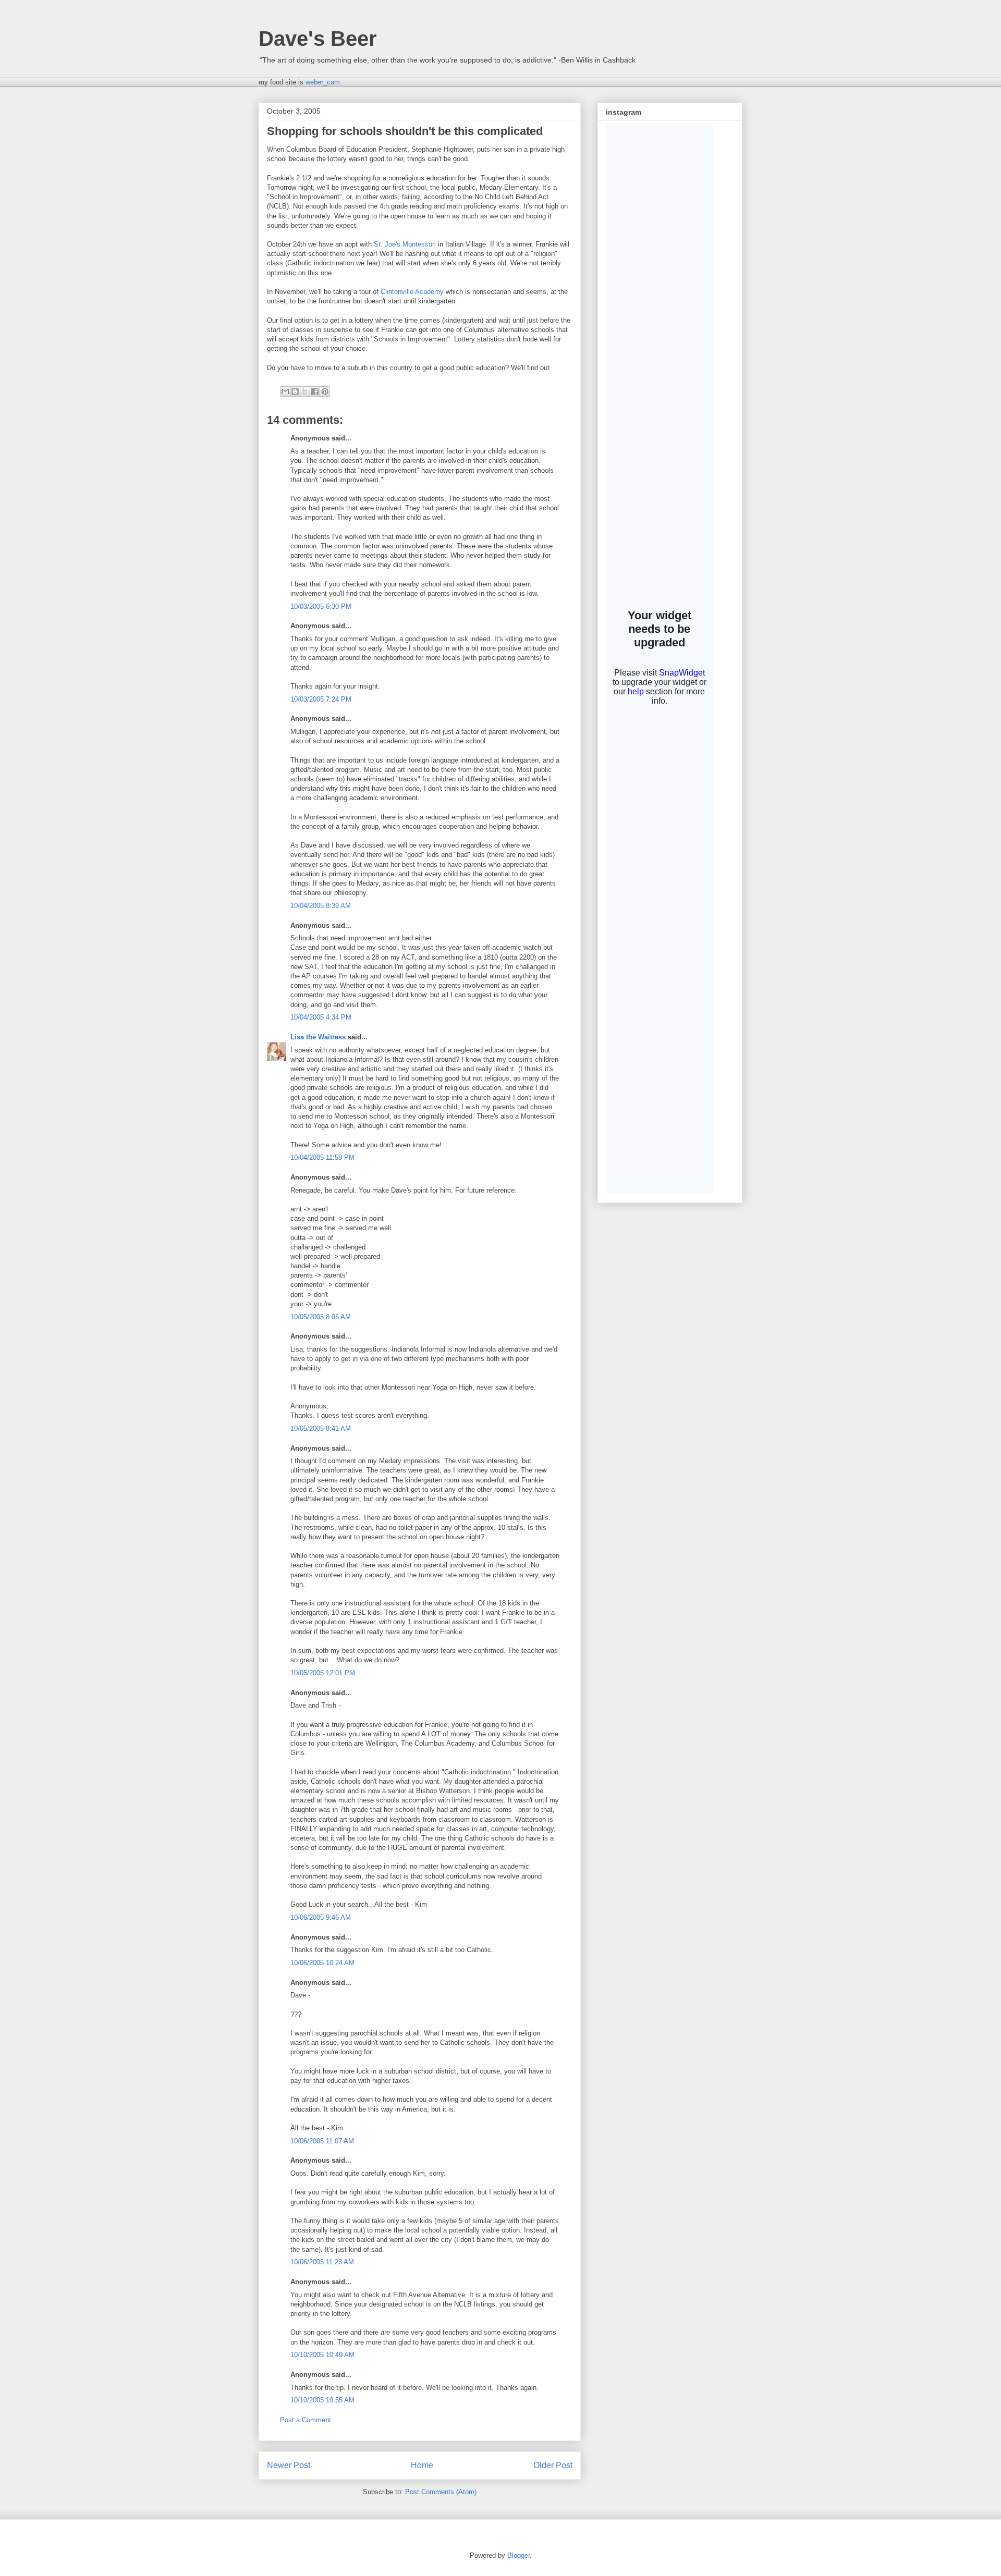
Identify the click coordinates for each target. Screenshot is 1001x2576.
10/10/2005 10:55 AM (322, 2400)
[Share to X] (305, 391)
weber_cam (323, 82)
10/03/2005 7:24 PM (321, 699)
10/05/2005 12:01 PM (323, 1673)
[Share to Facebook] (315, 391)
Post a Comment (306, 2420)
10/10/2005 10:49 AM (322, 2355)
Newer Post (289, 2465)
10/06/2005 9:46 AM (321, 1917)
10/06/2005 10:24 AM (322, 1963)
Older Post (553, 2465)
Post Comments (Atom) (441, 2492)
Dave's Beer (318, 39)
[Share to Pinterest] (325, 391)
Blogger (518, 2555)
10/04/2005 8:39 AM (321, 906)
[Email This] (285, 391)
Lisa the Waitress (318, 1037)
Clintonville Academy (412, 292)
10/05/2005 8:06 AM (321, 1317)
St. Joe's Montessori (405, 244)
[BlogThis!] (295, 391)
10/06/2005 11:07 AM (322, 2141)
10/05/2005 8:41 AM (321, 1428)
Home (422, 2465)
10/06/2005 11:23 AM (322, 2262)
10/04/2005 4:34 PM (321, 1017)
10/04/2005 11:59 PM (322, 1157)
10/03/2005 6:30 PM (321, 606)
